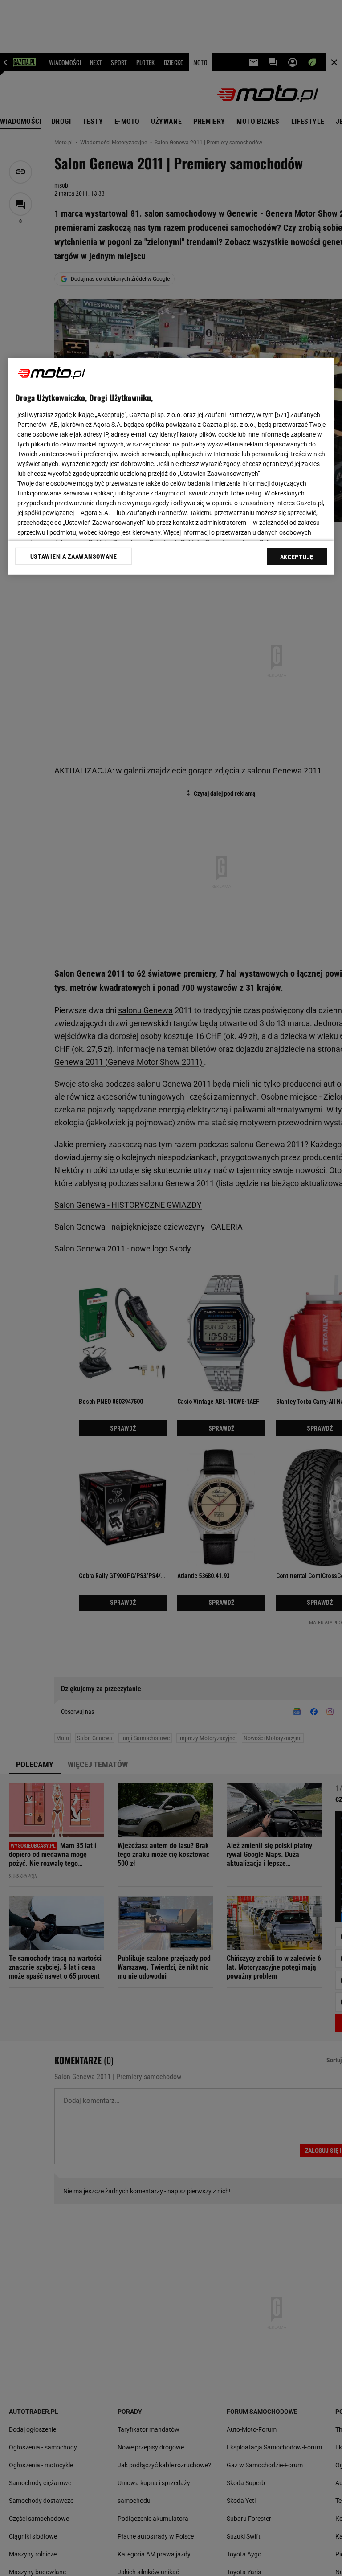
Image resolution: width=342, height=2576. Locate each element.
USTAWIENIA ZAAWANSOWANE (74, 556)
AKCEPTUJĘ (297, 557)
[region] (171, 466)
